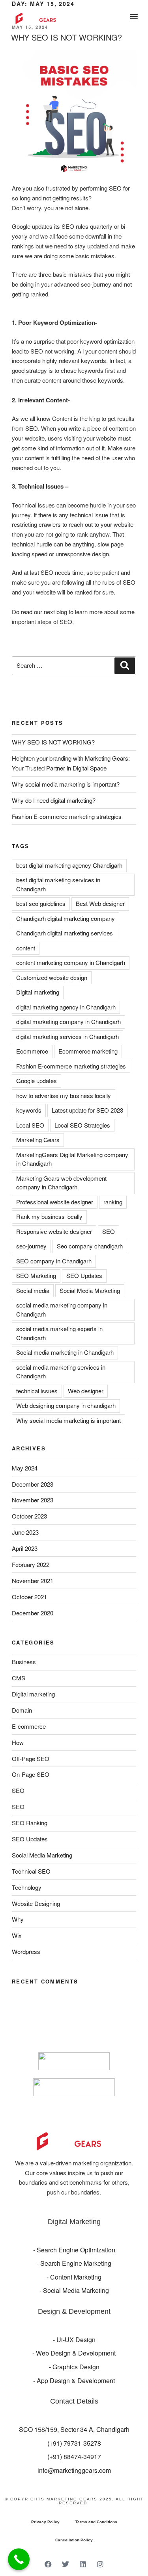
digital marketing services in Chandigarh (67, 1036)
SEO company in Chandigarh (54, 1261)
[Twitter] (66, 2564)
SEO (109, 1231)
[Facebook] (48, 2564)
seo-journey (31, 1246)
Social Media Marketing (90, 1290)
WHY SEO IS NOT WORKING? (67, 37)
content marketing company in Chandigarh (71, 962)
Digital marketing (38, 992)
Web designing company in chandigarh (66, 1405)
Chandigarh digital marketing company (66, 918)
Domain (22, 1710)
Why (18, 1919)
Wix (17, 1935)
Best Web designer (100, 903)
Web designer (86, 1391)
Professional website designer (55, 1202)
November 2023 (33, 1500)
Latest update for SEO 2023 (87, 1110)
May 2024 (25, 1468)
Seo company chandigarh (90, 1246)
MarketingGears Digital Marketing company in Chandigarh (72, 1159)
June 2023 (25, 1532)
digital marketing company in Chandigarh (68, 1021)
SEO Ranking (30, 1823)
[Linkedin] (83, 2564)
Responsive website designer (54, 1231)
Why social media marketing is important (68, 1420)
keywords (29, 1110)
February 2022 (31, 1564)
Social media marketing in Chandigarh (65, 1352)
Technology (27, 1887)
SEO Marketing (36, 1275)
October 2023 (29, 1516)
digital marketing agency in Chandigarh (66, 1007)
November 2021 (33, 1581)
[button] (134, 16)
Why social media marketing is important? (66, 784)
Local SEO (30, 1125)
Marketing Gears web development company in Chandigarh (61, 1183)
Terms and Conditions (96, 2522)
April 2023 (25, 1548)
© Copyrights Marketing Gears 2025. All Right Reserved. (74, 2501)
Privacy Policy (45, 2522)
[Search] (125, 666)
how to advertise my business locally (64, 1095)
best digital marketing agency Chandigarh (69, 865)
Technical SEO (31, 1871)
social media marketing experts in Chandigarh (59, 1333)
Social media (33, 1290)
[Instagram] (100, 2564)
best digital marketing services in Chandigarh (58, 884)
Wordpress (26, 1951)
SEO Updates (84, 1275)
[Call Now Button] (19, 2559)
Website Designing (36, 1903)
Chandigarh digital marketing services (65, 933)
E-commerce (29, 1726)
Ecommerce (32, 1051)
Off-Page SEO (31, 1758)
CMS (19, 1678)
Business (24, 1662)
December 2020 (33, 1613)
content (26, 948)
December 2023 (33, 1484)
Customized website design (52, 977)
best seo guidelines (41, 903)
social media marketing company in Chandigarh (62, 1309)
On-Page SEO (31, 1774)
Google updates (37, 1081)
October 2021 (29, 1597)
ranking (113, 1202)
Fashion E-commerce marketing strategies (67, 816)
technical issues (37, 1391)
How (18, 1742)
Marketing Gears (38, 1140)
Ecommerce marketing (88, 1051)
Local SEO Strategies (82, 1125)
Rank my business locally (49, 1216)
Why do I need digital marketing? (54, 800)
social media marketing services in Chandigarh (61, 1372)
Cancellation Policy (74, 2540)
